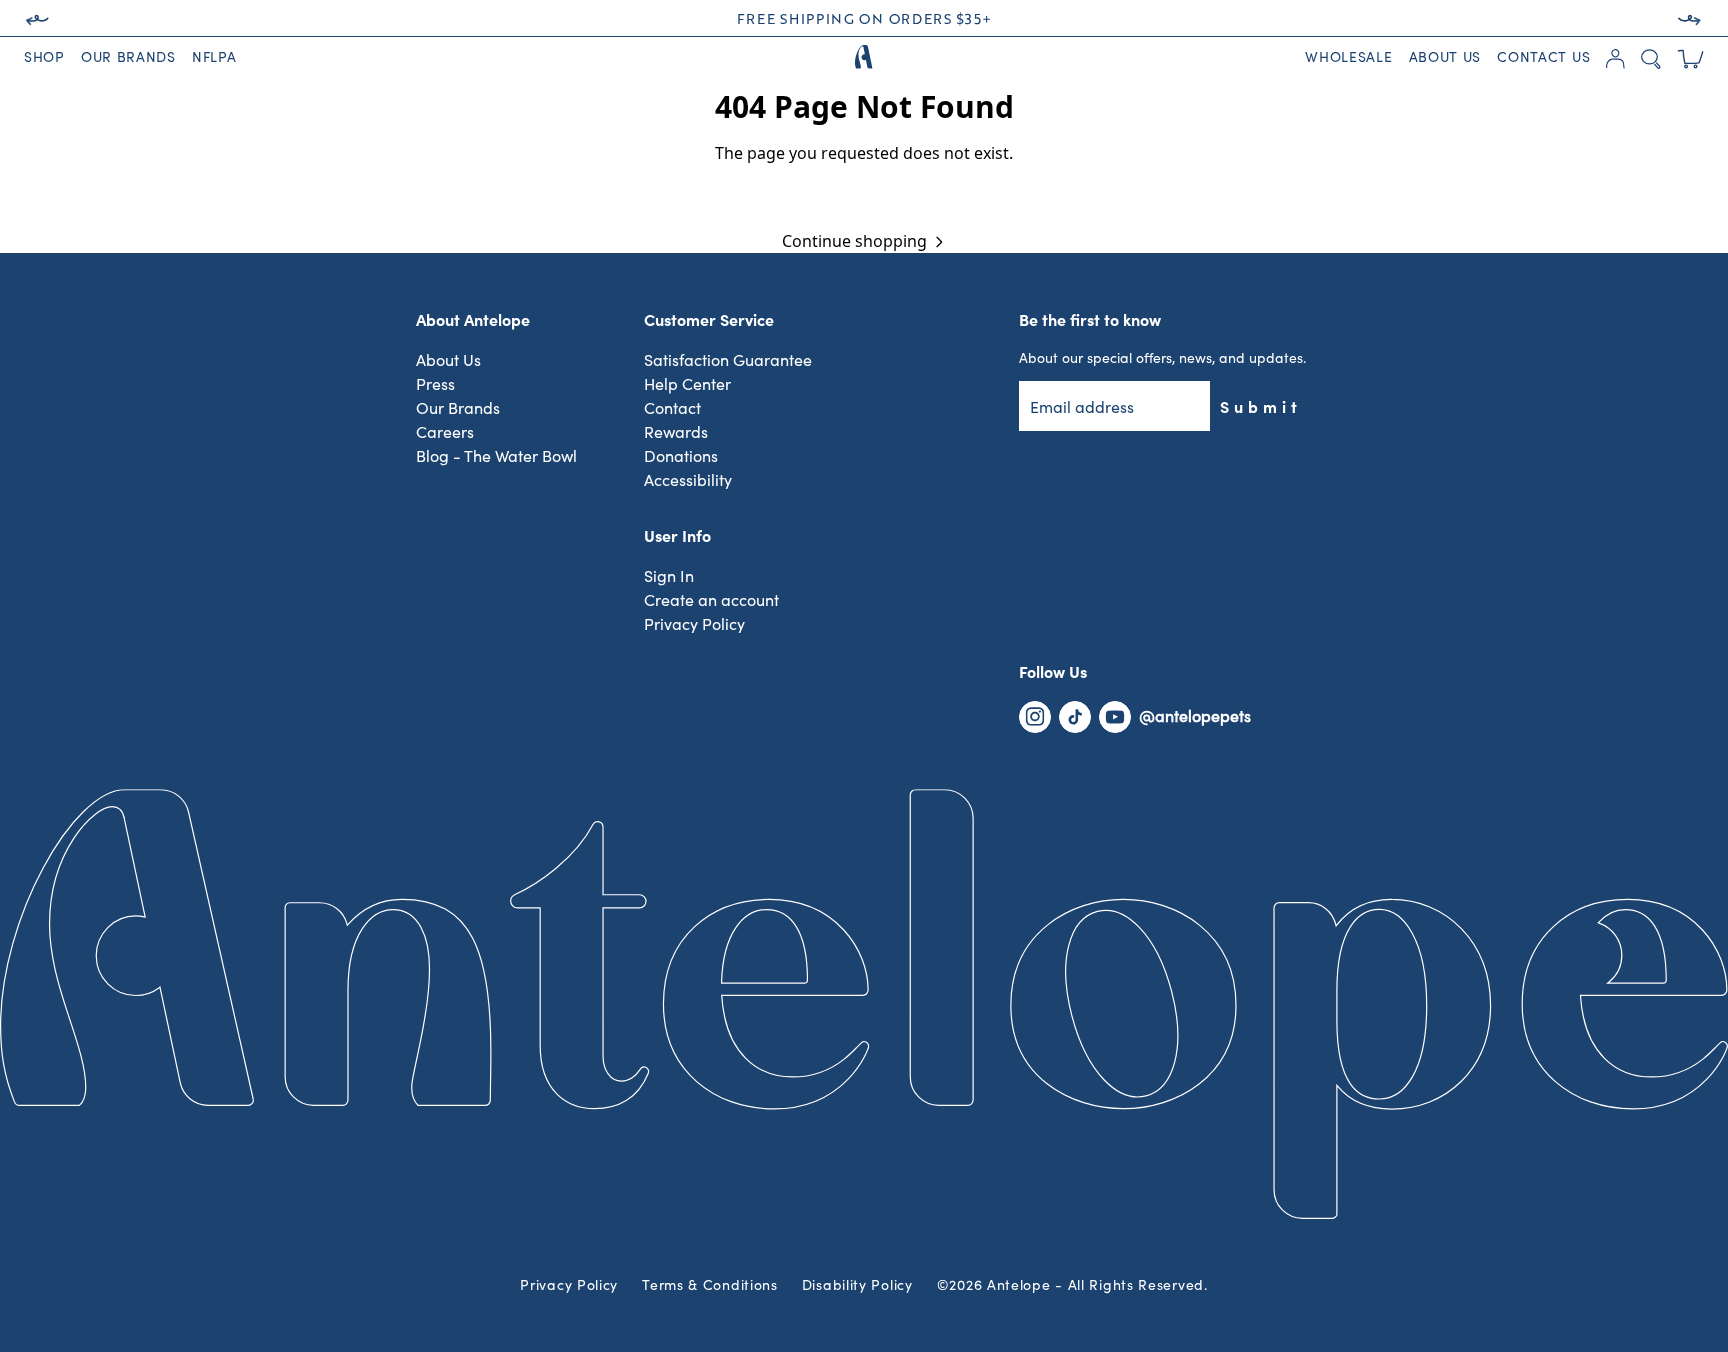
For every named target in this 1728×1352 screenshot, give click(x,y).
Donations (681, 457)
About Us (1445, 58)
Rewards (676, 433)
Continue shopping (854, 241)
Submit (1261, 406)
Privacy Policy (694, 625)
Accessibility (688, 481)
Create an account (711, 601)
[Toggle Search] (1651, 59)
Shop (44, 58)
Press (435, 385)
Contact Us (1543, 58)
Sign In (669, 577)
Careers (445, 433)
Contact (672, 409)
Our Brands (128, 58)
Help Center (687, 385)
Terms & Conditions (710, 1286)
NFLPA (214, 58)
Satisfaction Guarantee (728, 361)
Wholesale (1348, 58)
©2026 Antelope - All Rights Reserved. (1072, 1286)
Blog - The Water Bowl (496, 457)
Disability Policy (857, 1286)
